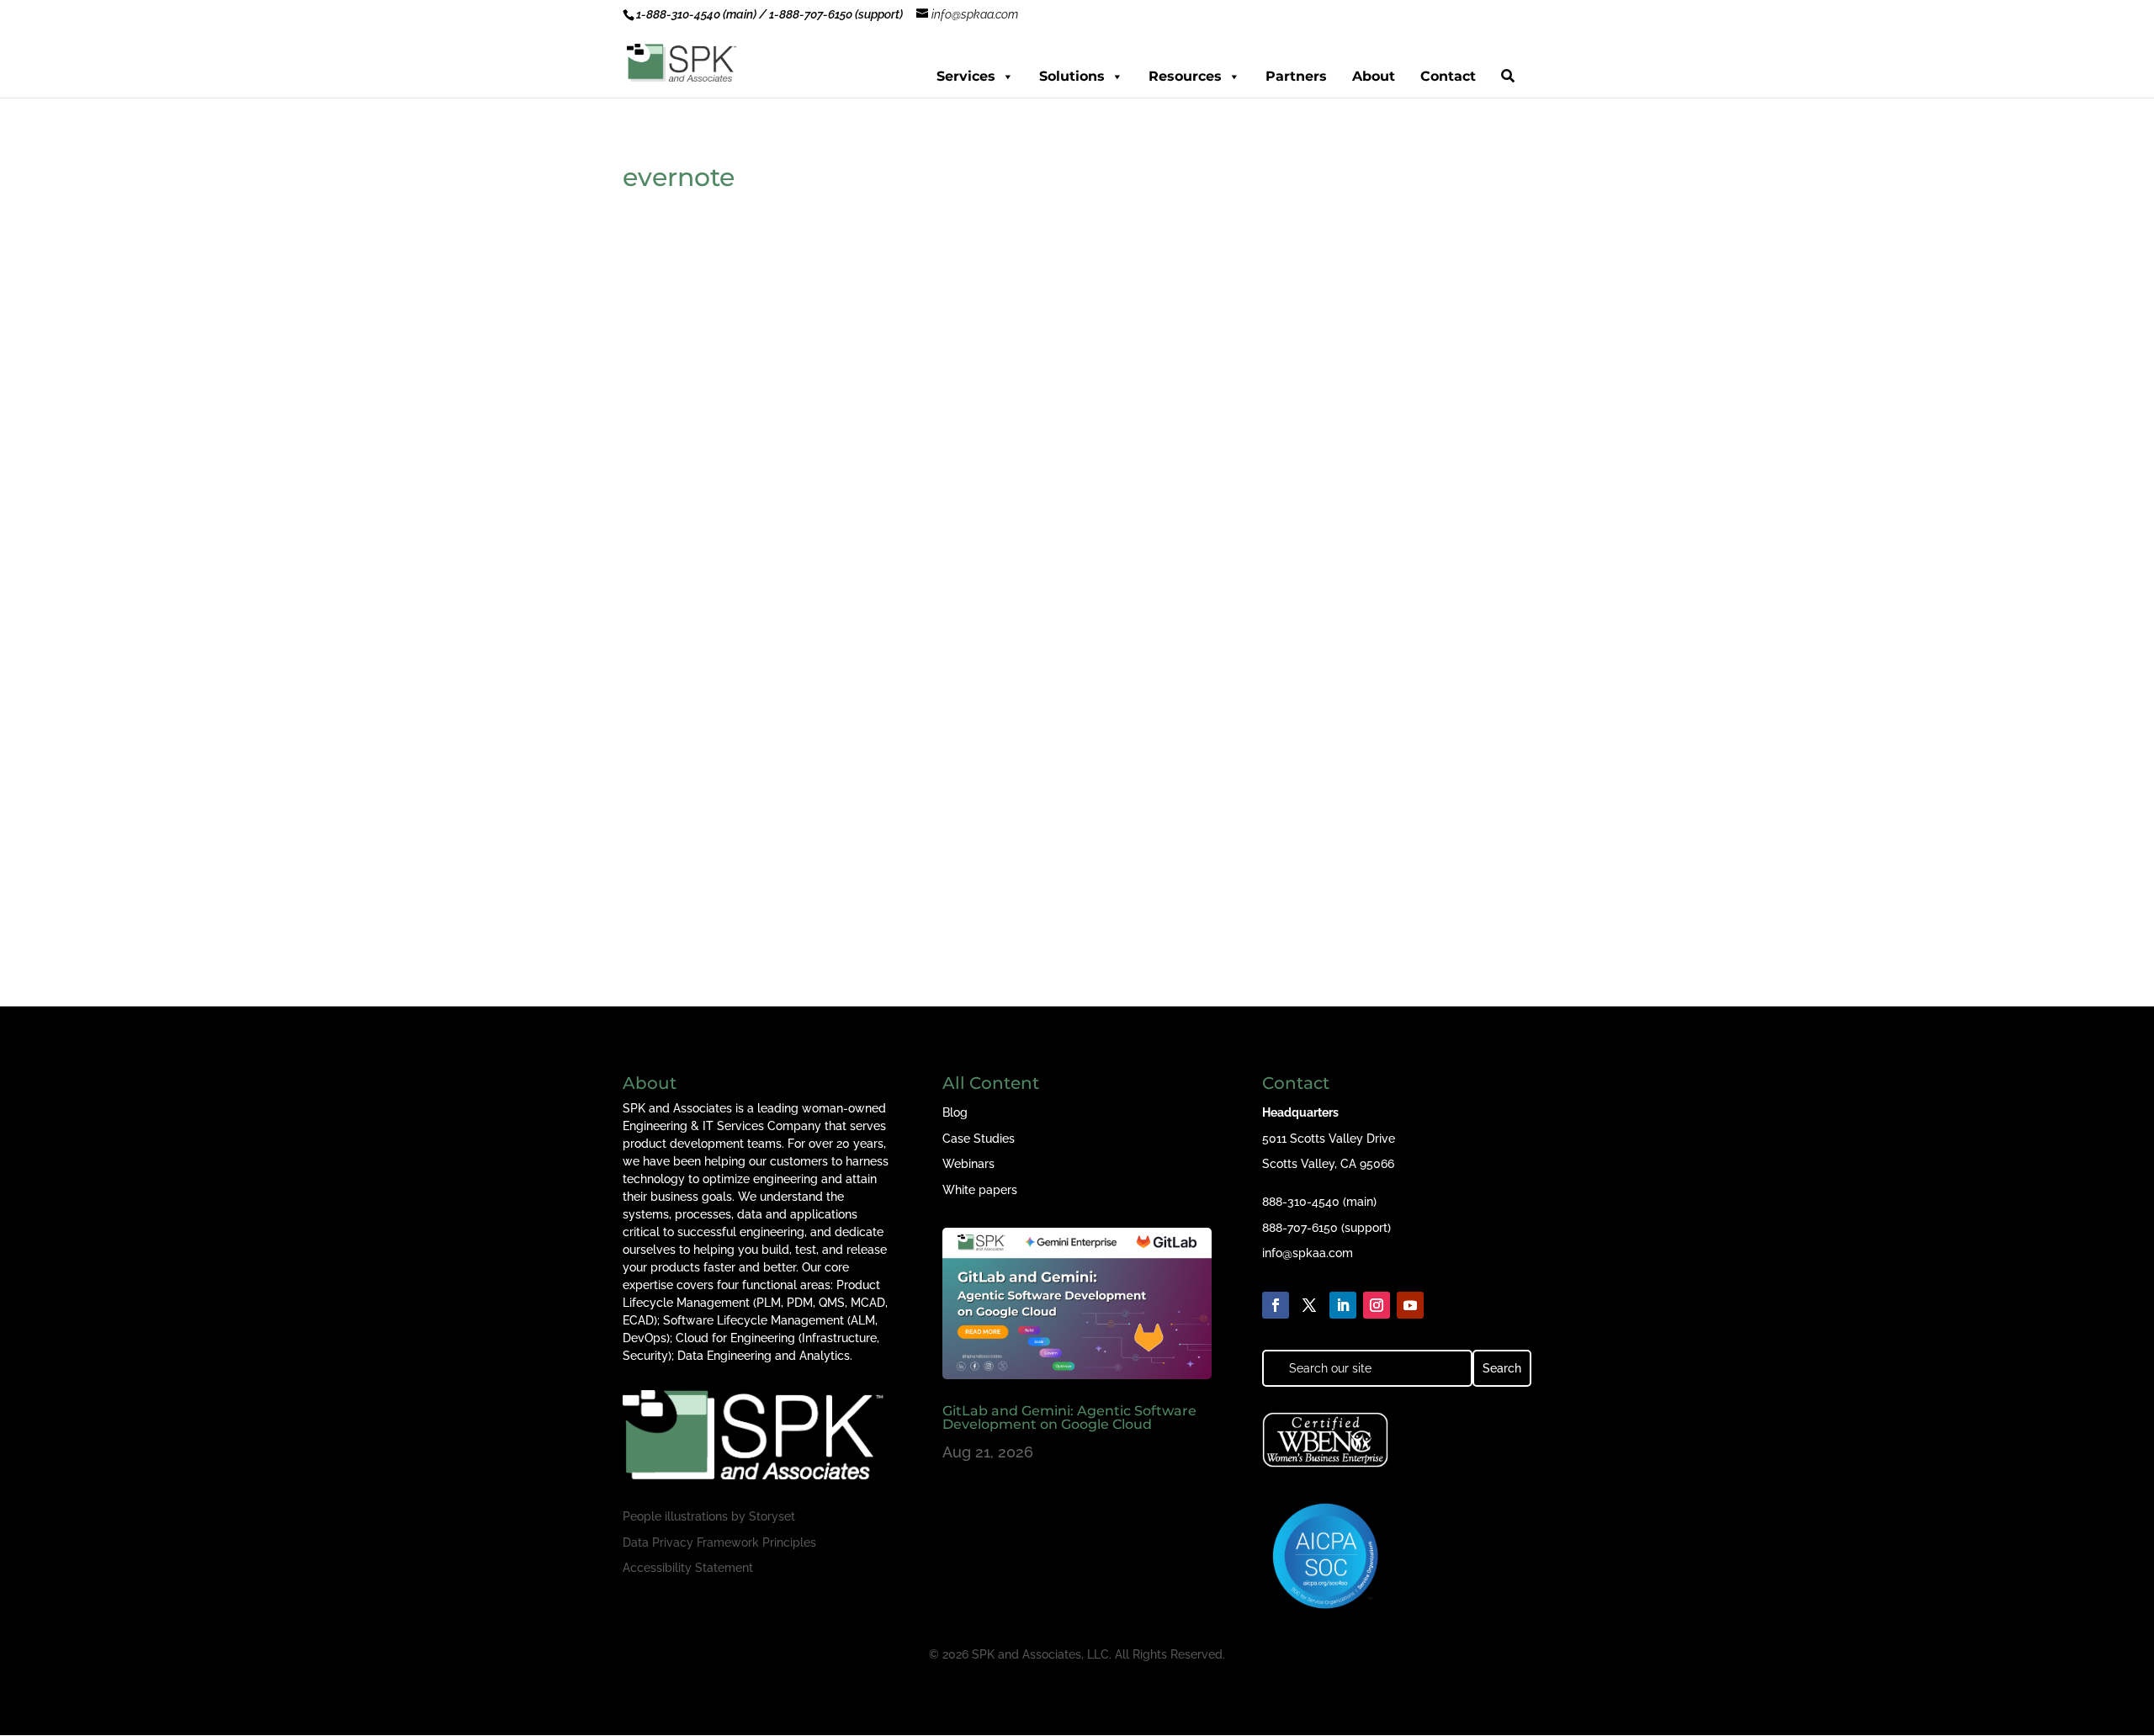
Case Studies (979, 1139)
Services (966, 76)
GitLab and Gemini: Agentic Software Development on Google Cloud (1069, 1417)
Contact (1448, 76)
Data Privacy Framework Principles (719, 1542)
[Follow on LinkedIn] (1343, 1305)
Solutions (1072, 76)
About (1374, 76)
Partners (1296, 76)
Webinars (968, 1164)
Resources (1185, 76)
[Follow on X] (1309, 1305)
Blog (955, 1112)
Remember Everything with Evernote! (783, 825)
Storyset (772, 1516)
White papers (980, 1190)
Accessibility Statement (688, 1568)
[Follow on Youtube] (1410, 1305)
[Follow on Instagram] (1377, 1305)
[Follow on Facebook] (1276, 1305)
